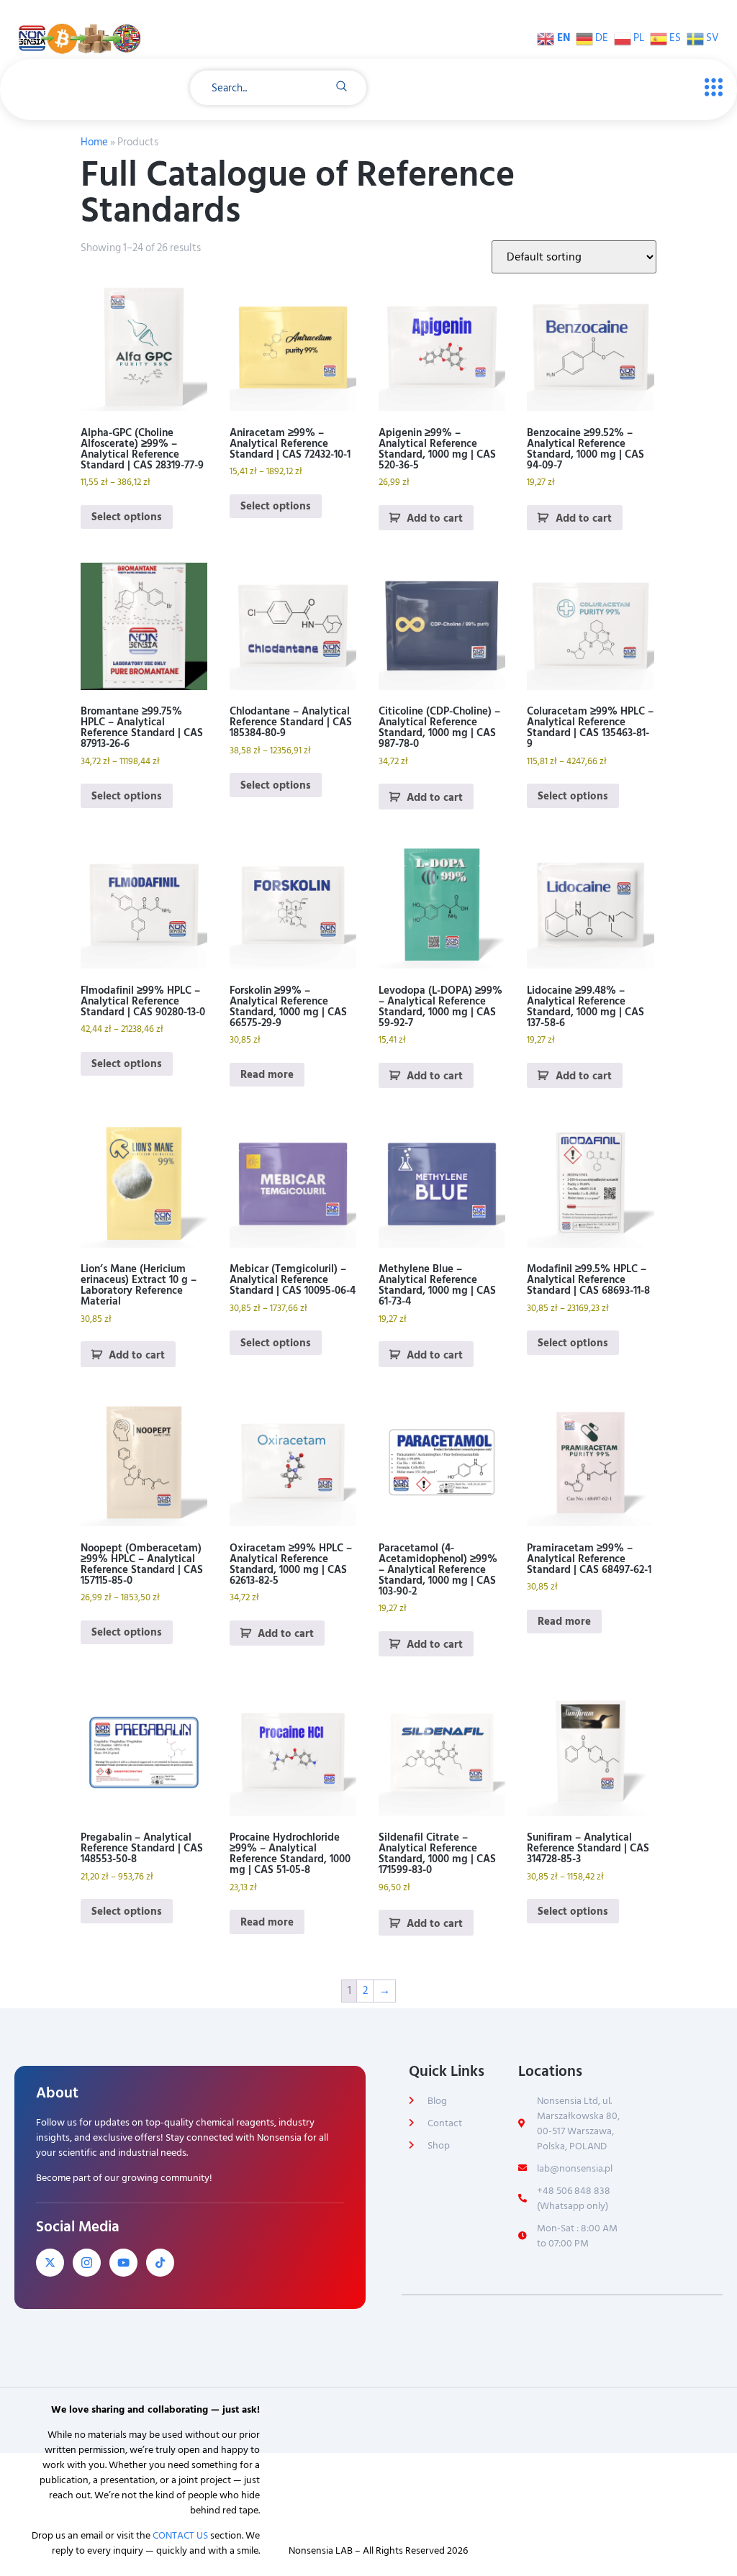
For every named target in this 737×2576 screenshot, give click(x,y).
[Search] (342, 88)
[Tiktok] (160, 2263)
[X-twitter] (50, 2263)
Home (94, 142)
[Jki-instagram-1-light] (87, 2263)
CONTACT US (180, 2535)
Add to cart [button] (435, 518)
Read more (267, 1075)
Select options (127, 517)
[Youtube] (123, 2263)
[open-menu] (710, 88)
